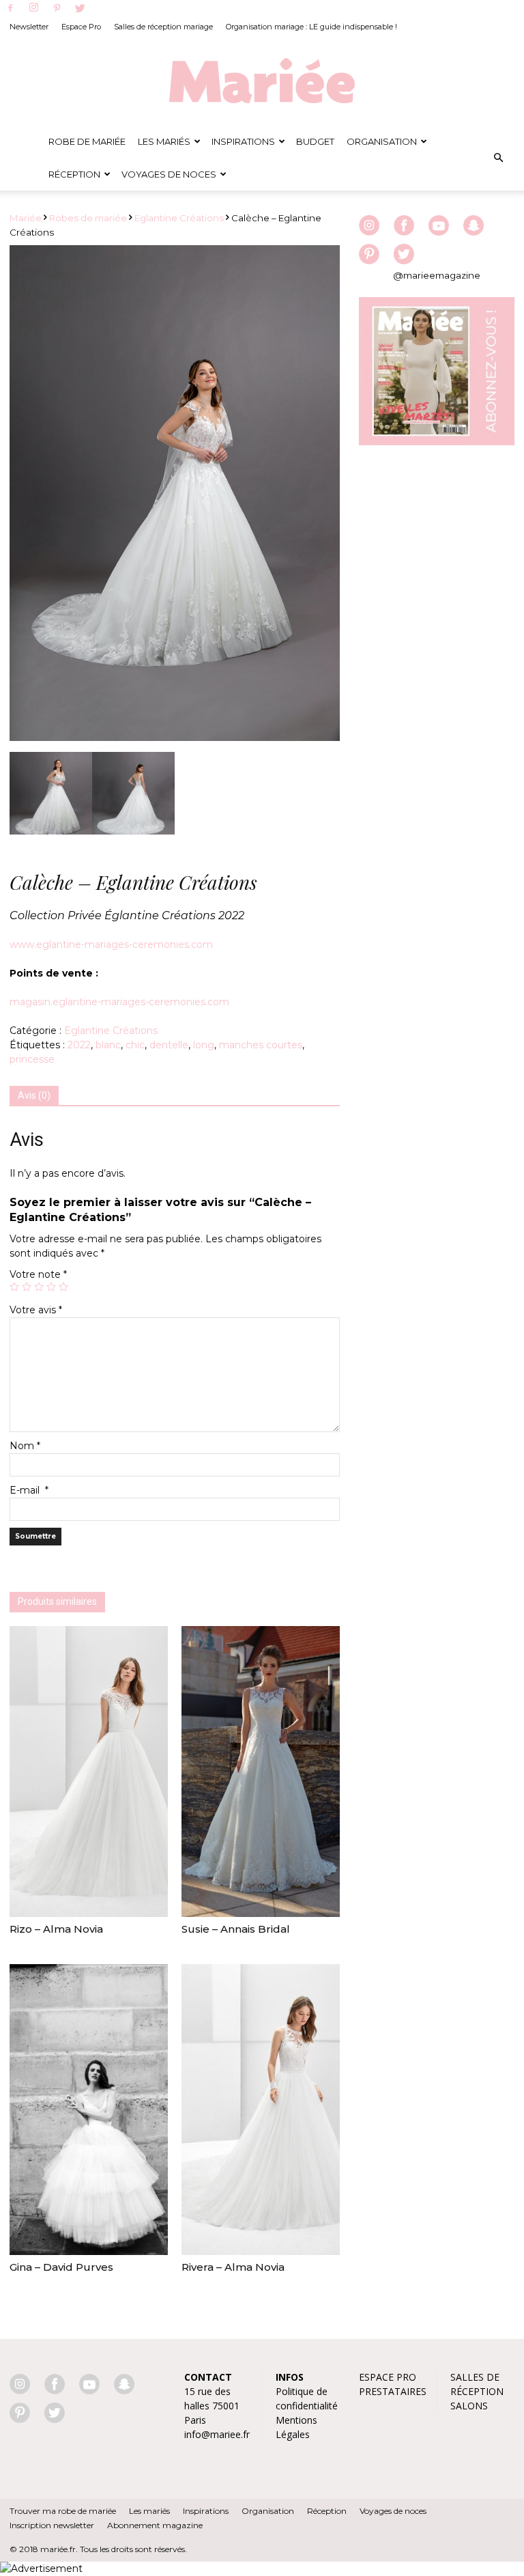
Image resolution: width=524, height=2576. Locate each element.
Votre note (38, 1274)
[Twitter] (80, 9)
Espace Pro (81, 27)
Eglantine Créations (179, 218)
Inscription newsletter (52, 2525)
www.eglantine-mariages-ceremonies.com (111, 944)
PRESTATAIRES (393, 2391)
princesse (32, 1059)
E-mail (29, 1490)
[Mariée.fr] (262, 81)
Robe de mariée (87, 141)
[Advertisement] (437, 544)
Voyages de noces (169, 174)
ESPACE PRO (388, 2377)
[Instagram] (33, 8)
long (204, 1045)
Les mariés (149, 2511)
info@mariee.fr (217, 2434)
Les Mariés (164, 141)
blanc (108, 1045)
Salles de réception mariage (163, 27)
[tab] (34, 1096)
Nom (25, 1446)
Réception (74, 174)
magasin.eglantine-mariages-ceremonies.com (119, 1002)
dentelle (169, 1045)
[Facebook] (10, 9)
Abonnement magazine (155, 2525)
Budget (315, 141)
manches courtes (261, 1045)
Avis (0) (34, 1095)
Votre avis (36, 1310)
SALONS (469, 2406)
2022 (79, 1045)
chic (135, 1045)
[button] (498, 158)
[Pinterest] (57, 9)
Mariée (26, 218)
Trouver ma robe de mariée (63, 2511)
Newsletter (29, 27)
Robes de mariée (88, 218)
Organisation (382, 141)
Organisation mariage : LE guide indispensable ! (311, 27)
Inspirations (243, 141)
